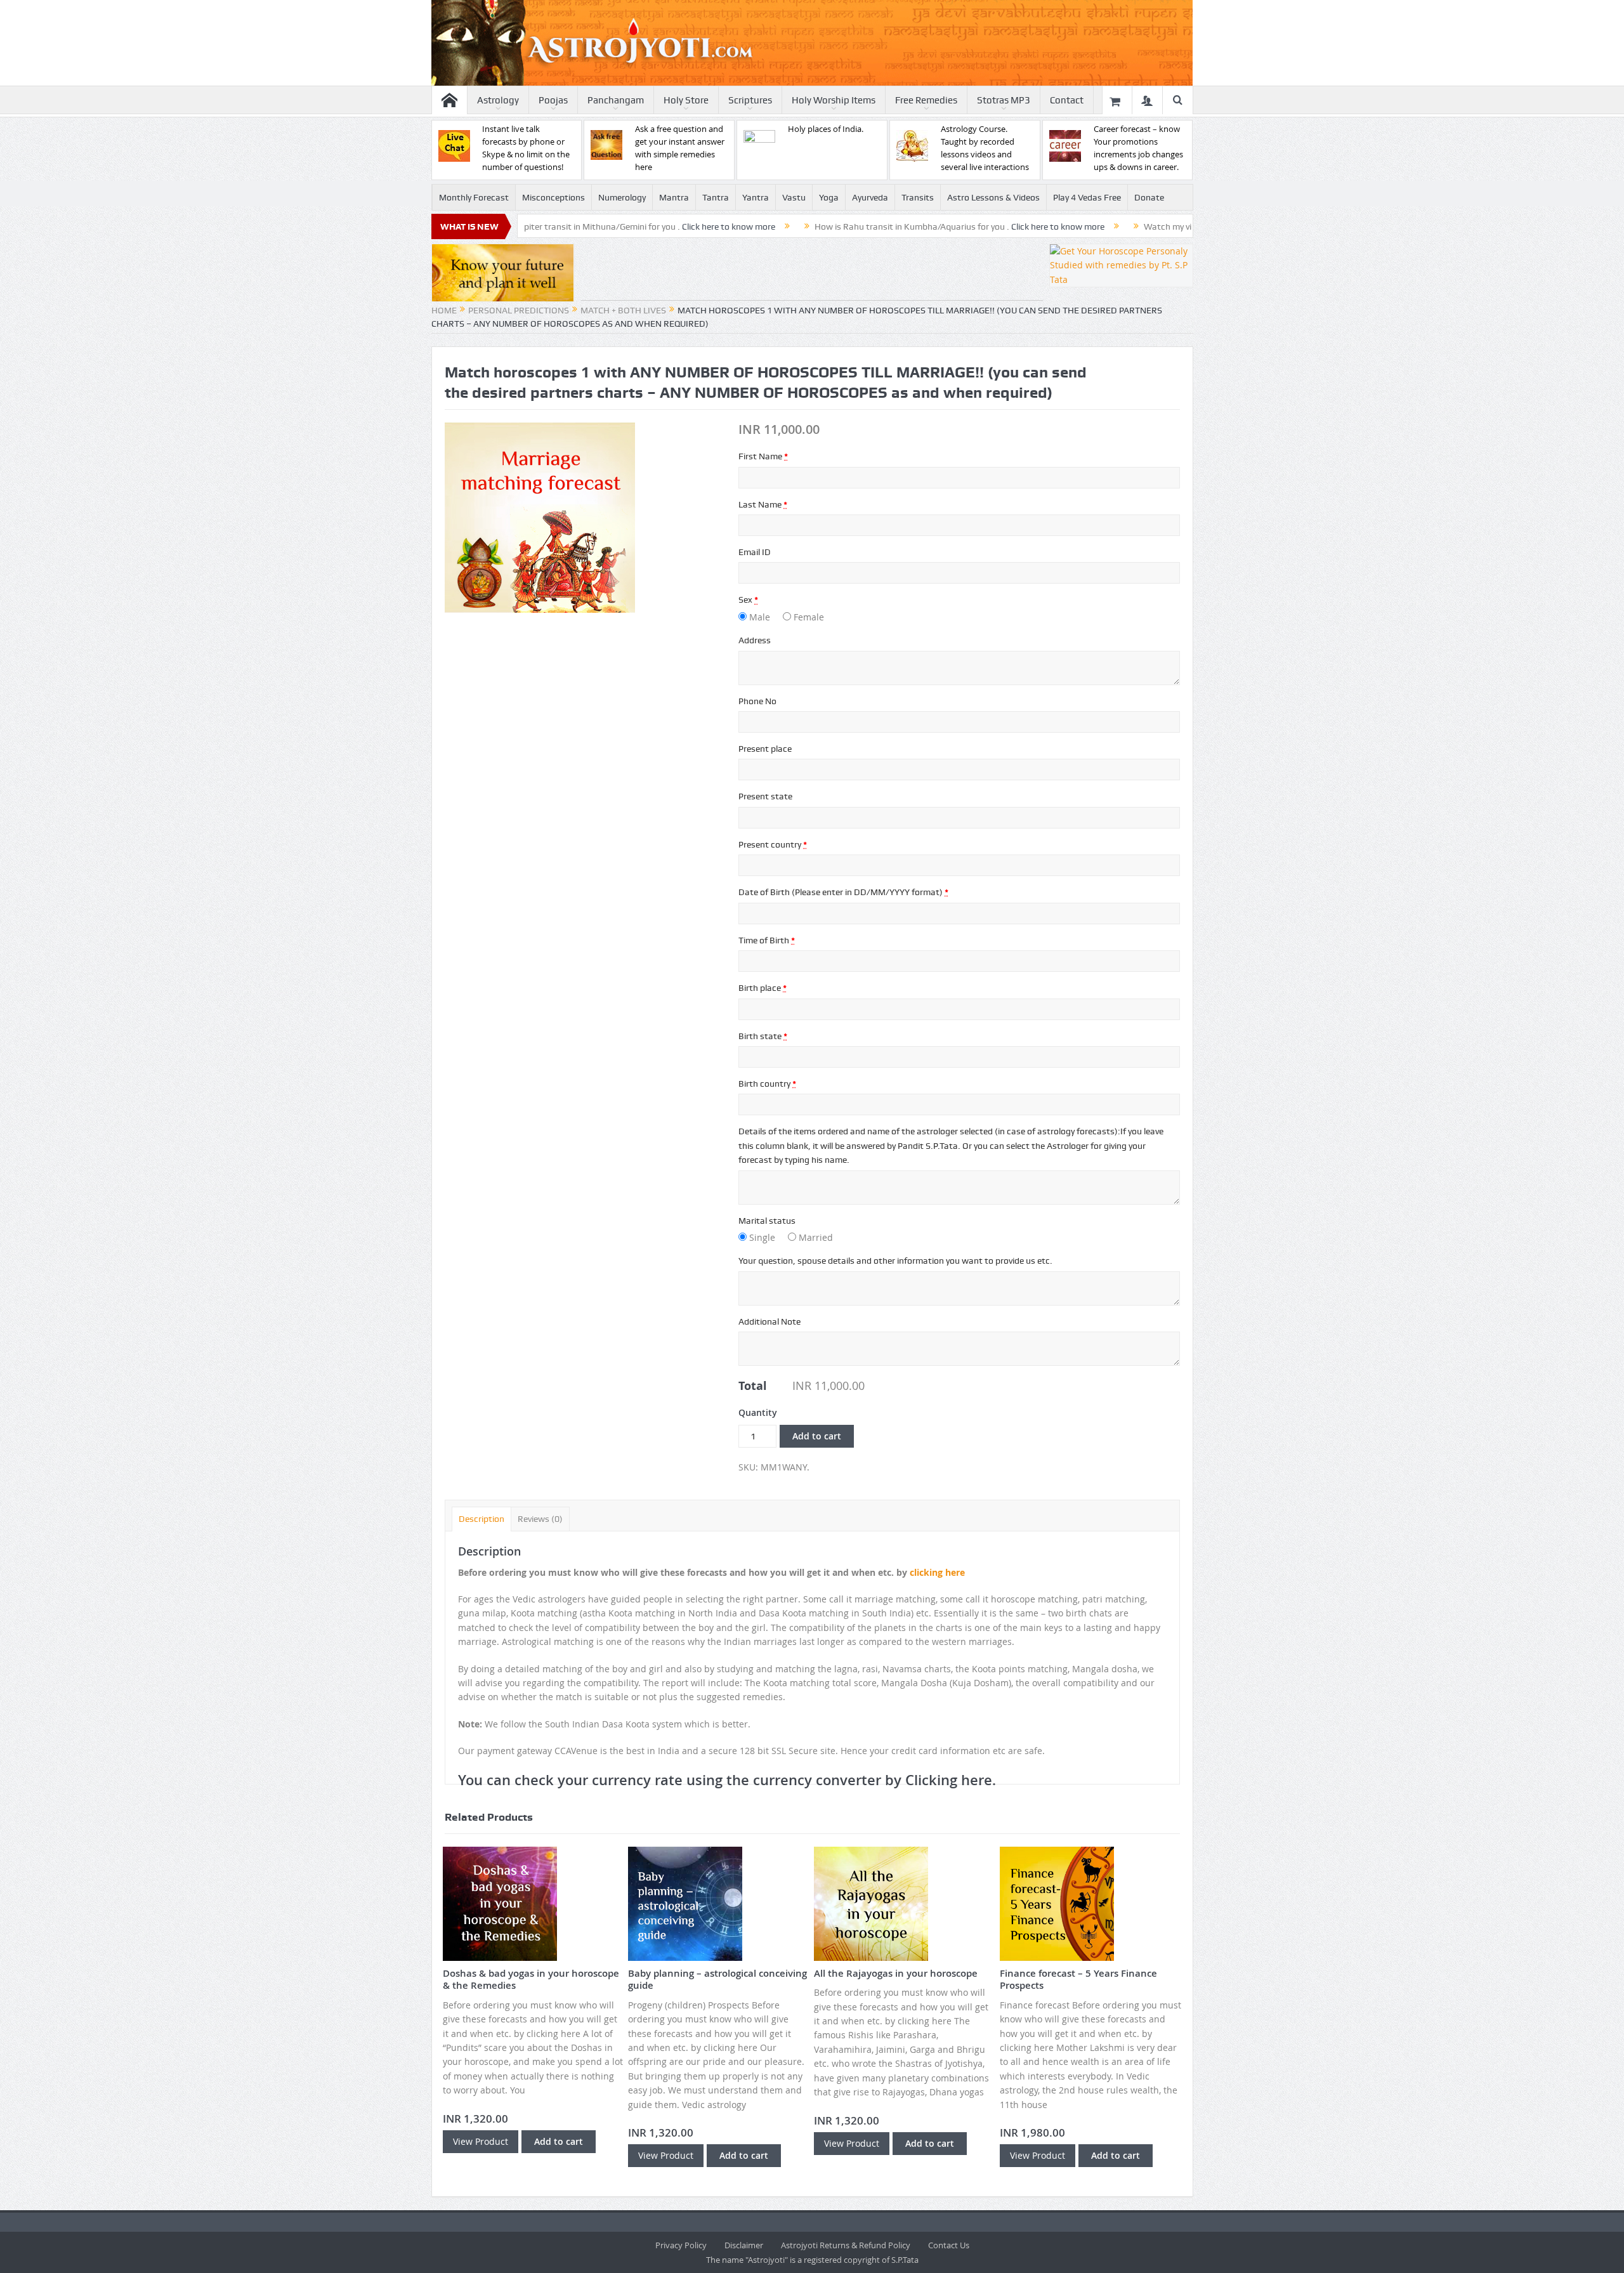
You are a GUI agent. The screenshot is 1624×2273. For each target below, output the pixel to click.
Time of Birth (767, 940)
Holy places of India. (826, 129)
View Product (481, 2141)
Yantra (756, 197)
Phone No (757, 701)
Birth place (763, 988)
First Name (763, 456)
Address (755, 640)
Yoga (829, 197)
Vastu (794, 197)
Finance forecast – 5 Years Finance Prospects (1078, 1980)
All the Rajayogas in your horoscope (896, 1973)
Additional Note (769, 1321)
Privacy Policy (681, 2245)
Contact (1067, 100)
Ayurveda (870, 197)
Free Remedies (926, 100)
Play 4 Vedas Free (1087, 197)
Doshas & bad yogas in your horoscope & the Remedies (531, 1980)
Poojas (553, 100)
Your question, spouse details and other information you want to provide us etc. (895, 1261)
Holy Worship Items (834, 100)
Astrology (498, 100)
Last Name (763, 504)
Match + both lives (623, 310)
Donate (1149, 197)
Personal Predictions (519, 310)
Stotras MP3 (1004, 100)
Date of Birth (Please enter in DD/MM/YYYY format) (843, 892)
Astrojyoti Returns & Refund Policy (846, 2245)
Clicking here (949, 1780)
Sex (748, 599)
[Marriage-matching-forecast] (540, 517)
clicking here (937, 1572)
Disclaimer (744, 2245)
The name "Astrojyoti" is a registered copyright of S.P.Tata (812, 2260)
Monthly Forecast (474, 197)
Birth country (767, 1084)
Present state (765, 796)
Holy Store (686, 100)
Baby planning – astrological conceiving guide (717, 1980)
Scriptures (750, 100)
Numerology (622, 197)
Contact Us (949, 2245)
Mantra (674, 197)
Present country (773, 844)
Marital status (767, 1221)
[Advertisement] (812, 272)
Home (444, 310)
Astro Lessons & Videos (993, 197)
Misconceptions (553, 197)
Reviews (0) (540, 1519)
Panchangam (616, 100)
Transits (918, 197)
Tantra (716, 197)
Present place (765, 749)
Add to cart (817, 1436)
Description (481, 1519)
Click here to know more (619, 226)
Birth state (763, 1036)
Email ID (755, 552)
